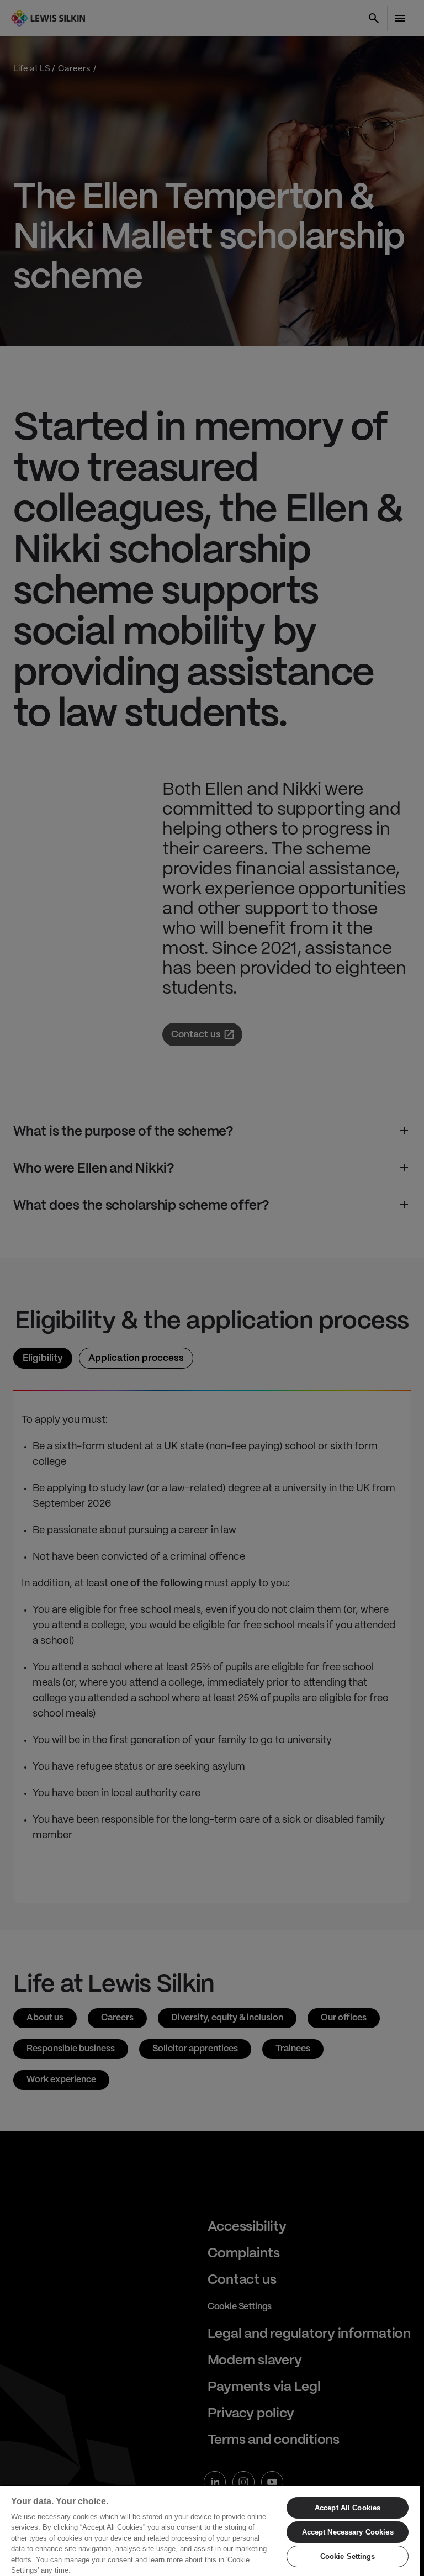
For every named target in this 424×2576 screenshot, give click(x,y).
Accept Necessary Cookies (348, 2532)
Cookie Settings (348, 2556)
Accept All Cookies (348, 2508)
